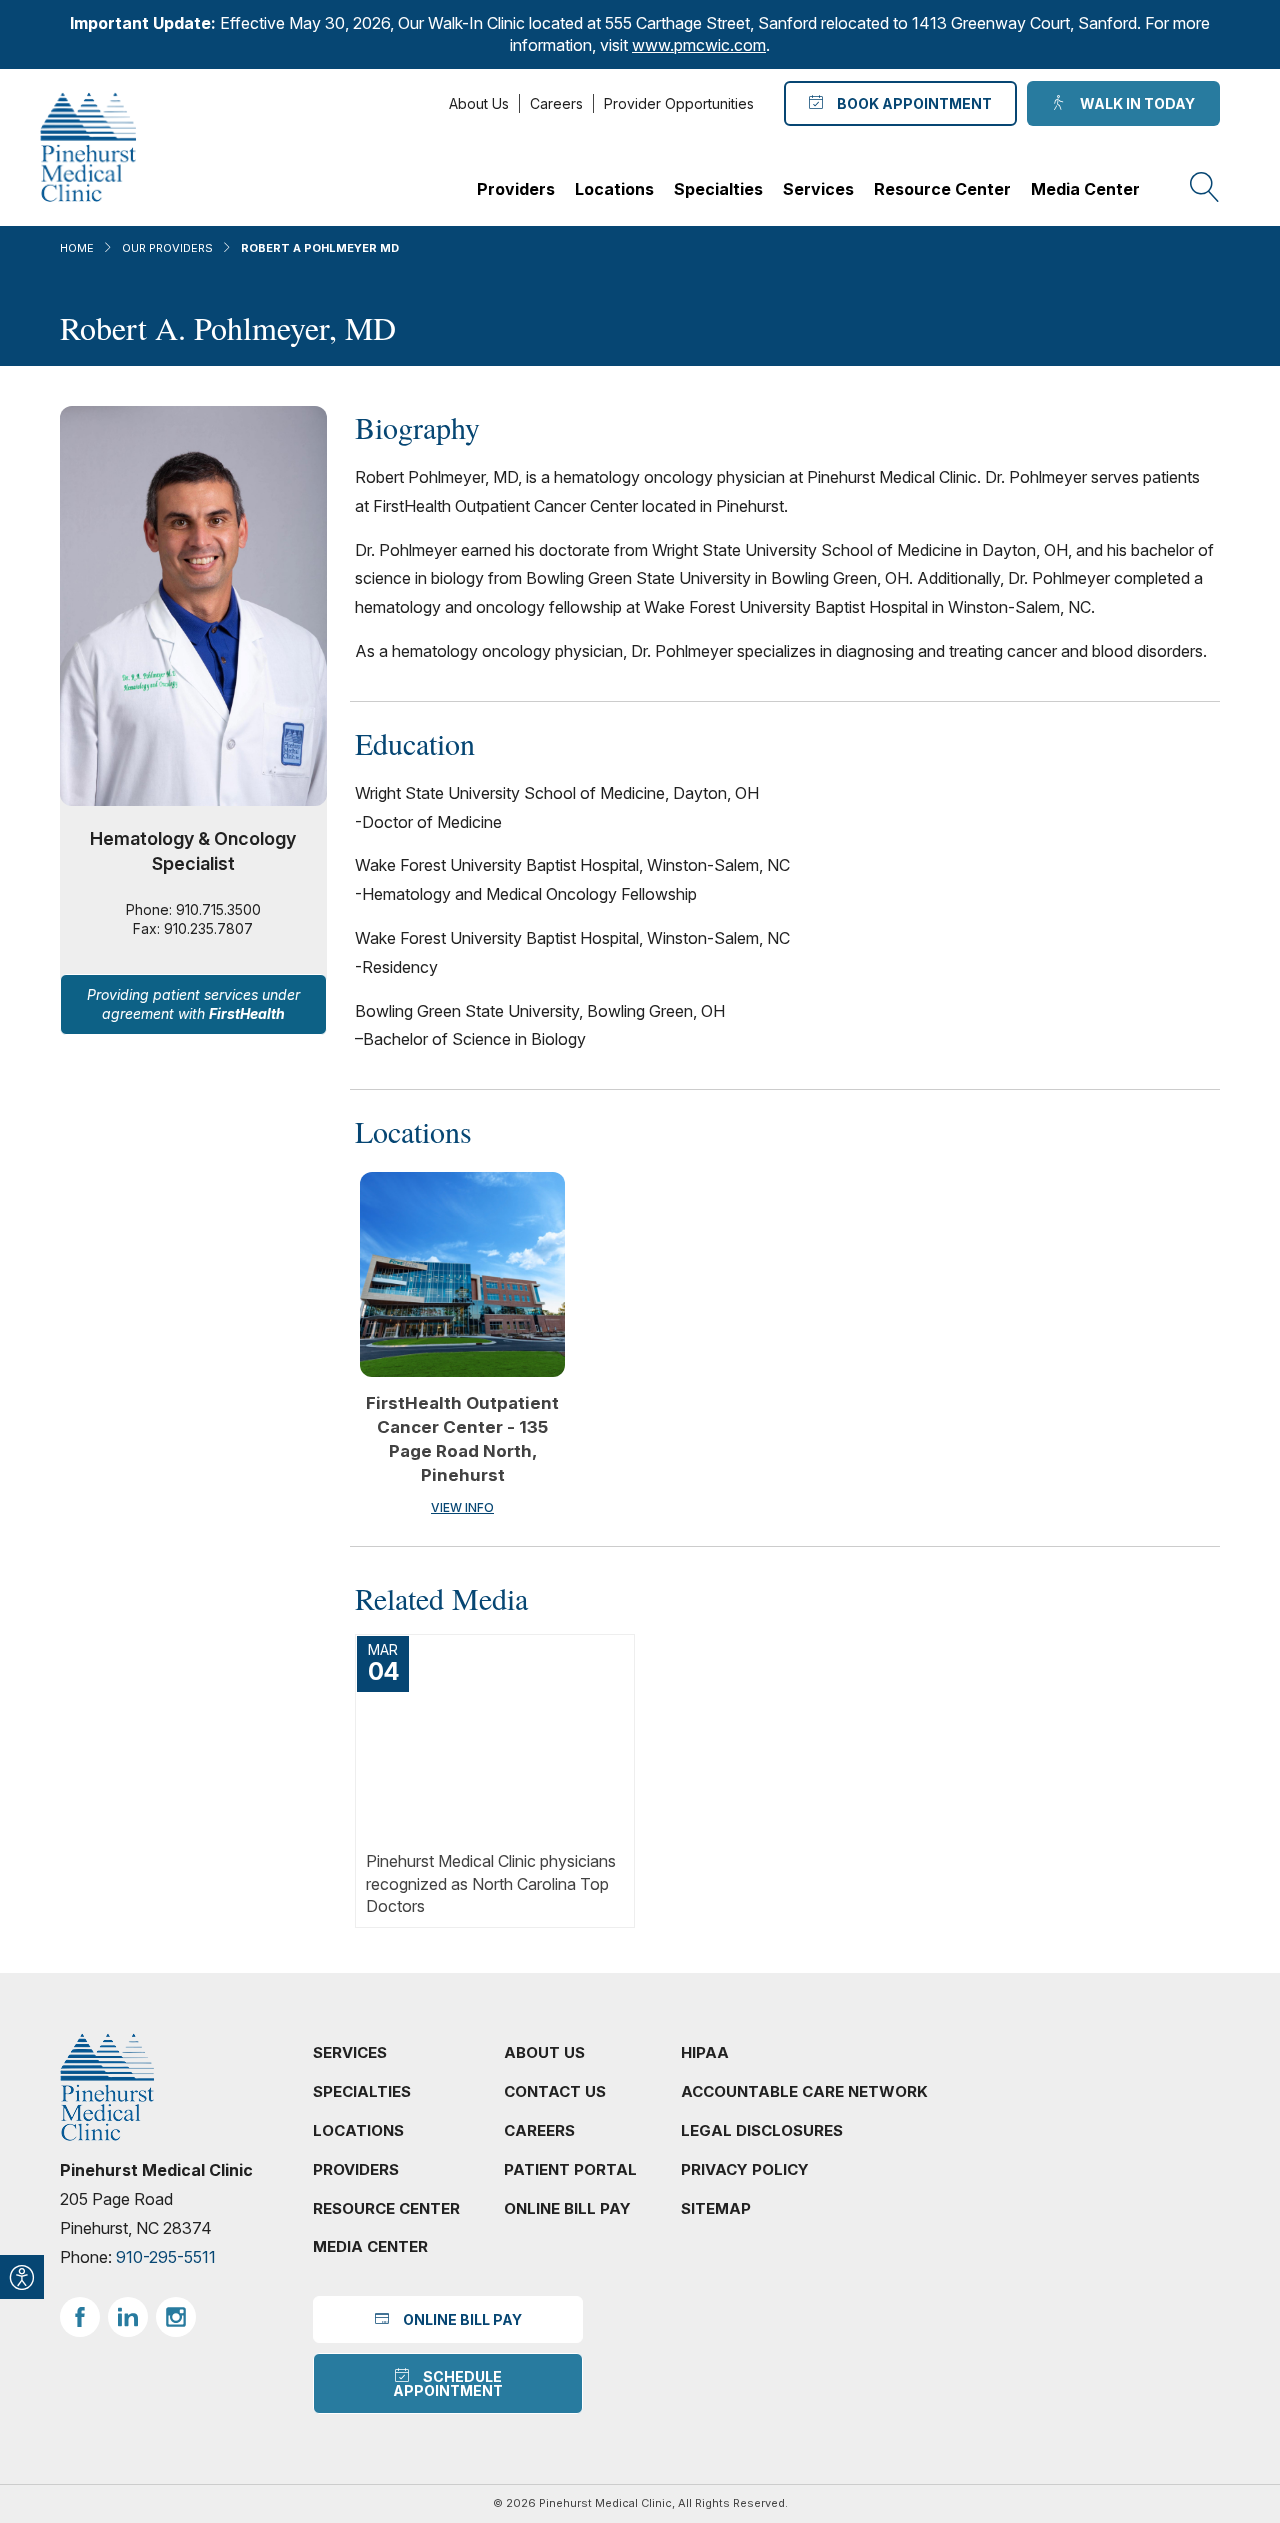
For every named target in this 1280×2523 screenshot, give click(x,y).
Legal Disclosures (762, 2130)
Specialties (718, 189)
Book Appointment (911, 103)
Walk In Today (1134, 103)
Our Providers (167, 248)
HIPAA (705, 2052)
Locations (614, 189)
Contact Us (555, 2091)
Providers (516, 189)
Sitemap (716, 2208)
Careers (556, 103)
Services (818, 189)
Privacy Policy (745, 2169)
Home (77, 248)
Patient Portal (570, 2169)
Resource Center (942, 189)
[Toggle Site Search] (1205, 188)
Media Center (1085, 189)
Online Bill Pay (567, 2208)
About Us (479, 103)
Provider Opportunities (679, 103)
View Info (462, 1507)
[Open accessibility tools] (22, 2277)
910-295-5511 (166, 2257)
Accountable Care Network (804, 2091)
